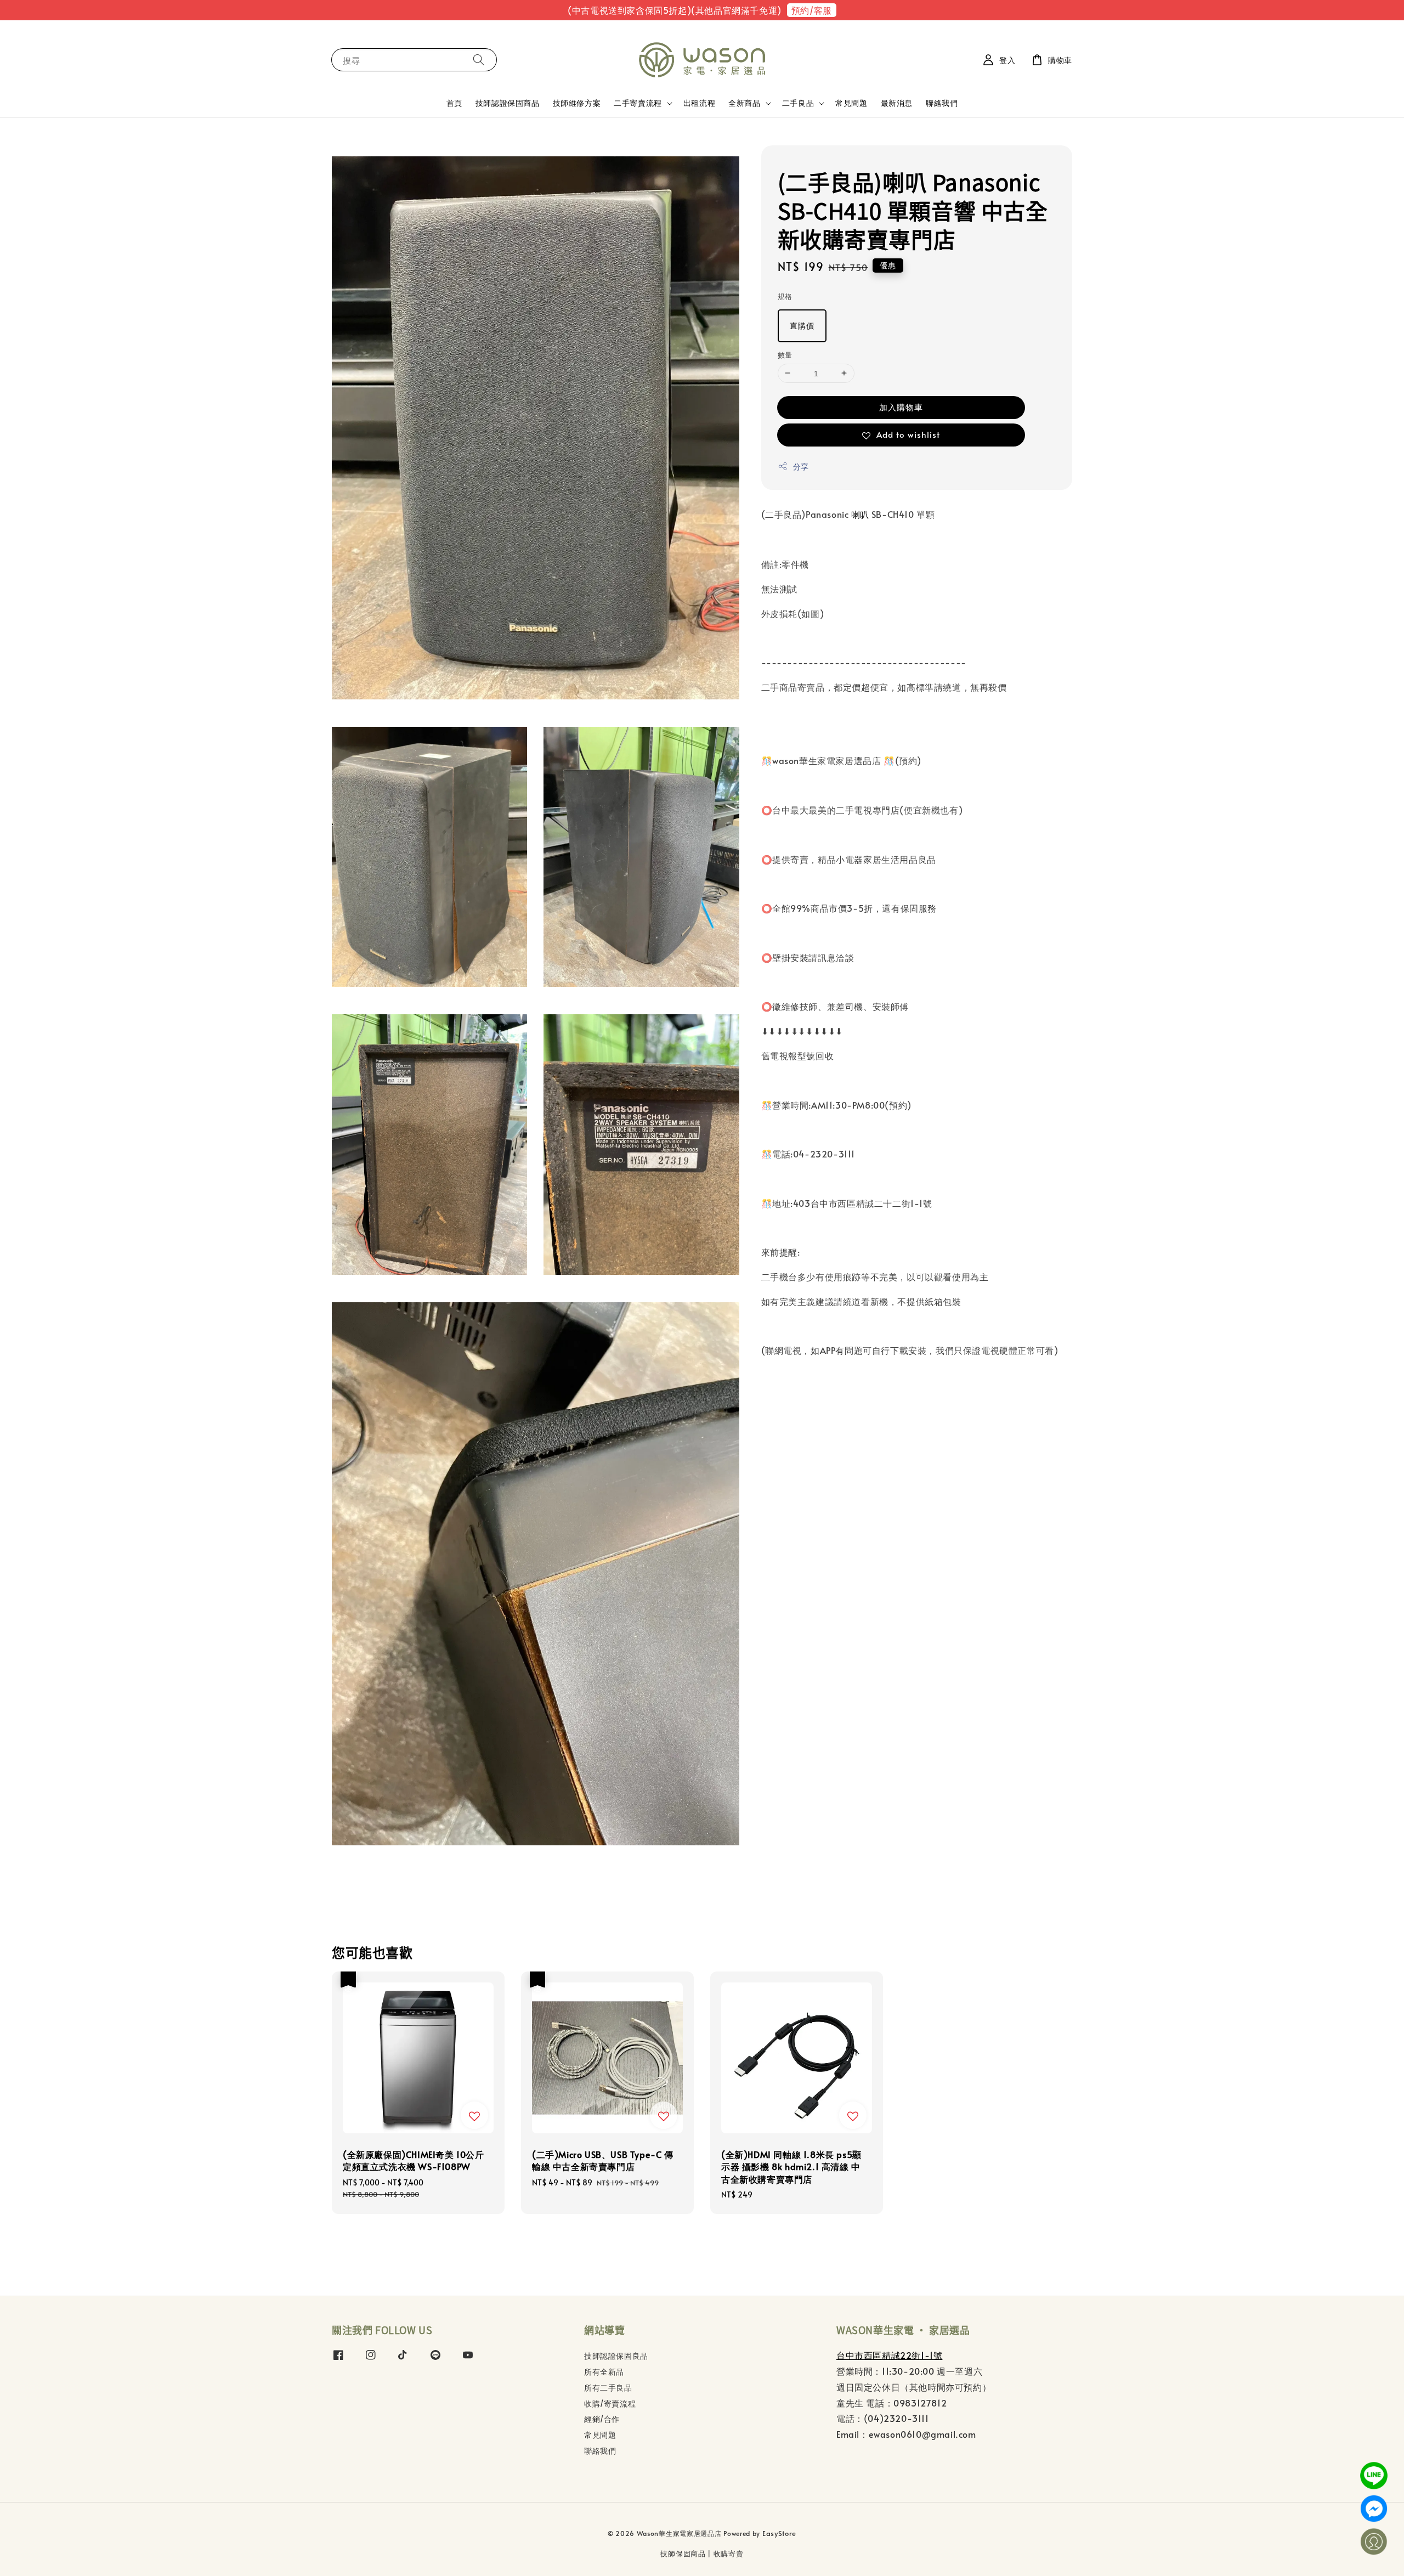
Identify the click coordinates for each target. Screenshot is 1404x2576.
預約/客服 (812, 10)
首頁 (454, 103)
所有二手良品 (608, 2388)
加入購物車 (901, 407)
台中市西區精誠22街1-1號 (889, 2355)
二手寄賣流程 (638, 103)
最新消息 (897, 103)
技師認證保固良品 (616, 2356)
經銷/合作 (602, 2419)
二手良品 (798, 103)
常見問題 (851, 103)
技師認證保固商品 (508, 103)
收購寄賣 (729, 2554)
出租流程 (699, 103)
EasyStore (779, 2533)
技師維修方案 (577, 103)
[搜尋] (479, 60)
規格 (785, 296)
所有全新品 (604, 2372)
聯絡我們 (942, 103)
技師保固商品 (683, 2554)
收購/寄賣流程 (610, 2403)
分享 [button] (801, 467)
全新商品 (744, 103)
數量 (785, 354)
